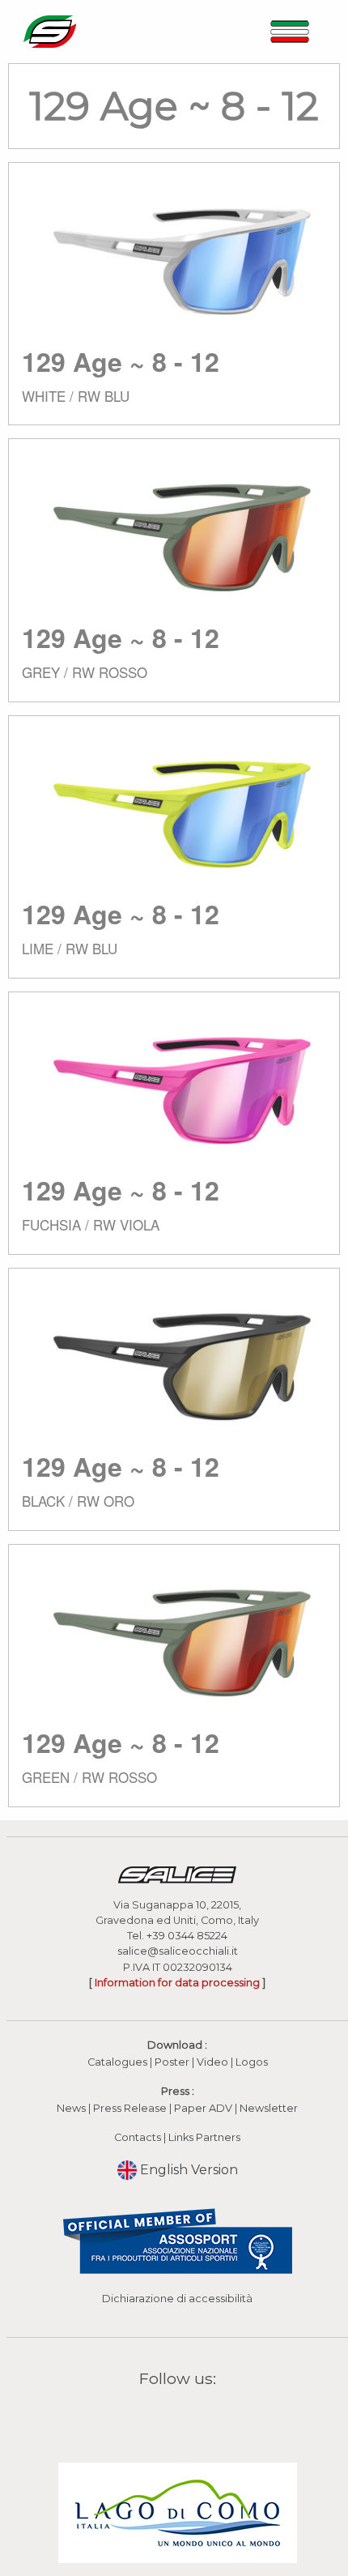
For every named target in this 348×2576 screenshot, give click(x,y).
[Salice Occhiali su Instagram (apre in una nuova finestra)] (167, 2416)
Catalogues (117, 2062)
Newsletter (269, 2108)
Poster (172, 2062)
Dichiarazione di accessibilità (177, 2299)
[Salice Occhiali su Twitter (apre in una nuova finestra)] (209, 2416)
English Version (187, 2170)
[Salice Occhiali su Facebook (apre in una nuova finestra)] (146, 2416)
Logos (252, 2062)
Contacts (138, 2137)
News (71, 2108)
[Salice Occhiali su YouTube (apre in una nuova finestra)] (188, 2416)
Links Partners (204, 2137)
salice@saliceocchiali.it (178, 1951)
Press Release (130, 2108)
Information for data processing (177, 1983)
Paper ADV (203, 2108)
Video (214, 2062)
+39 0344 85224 (187, 1936)
